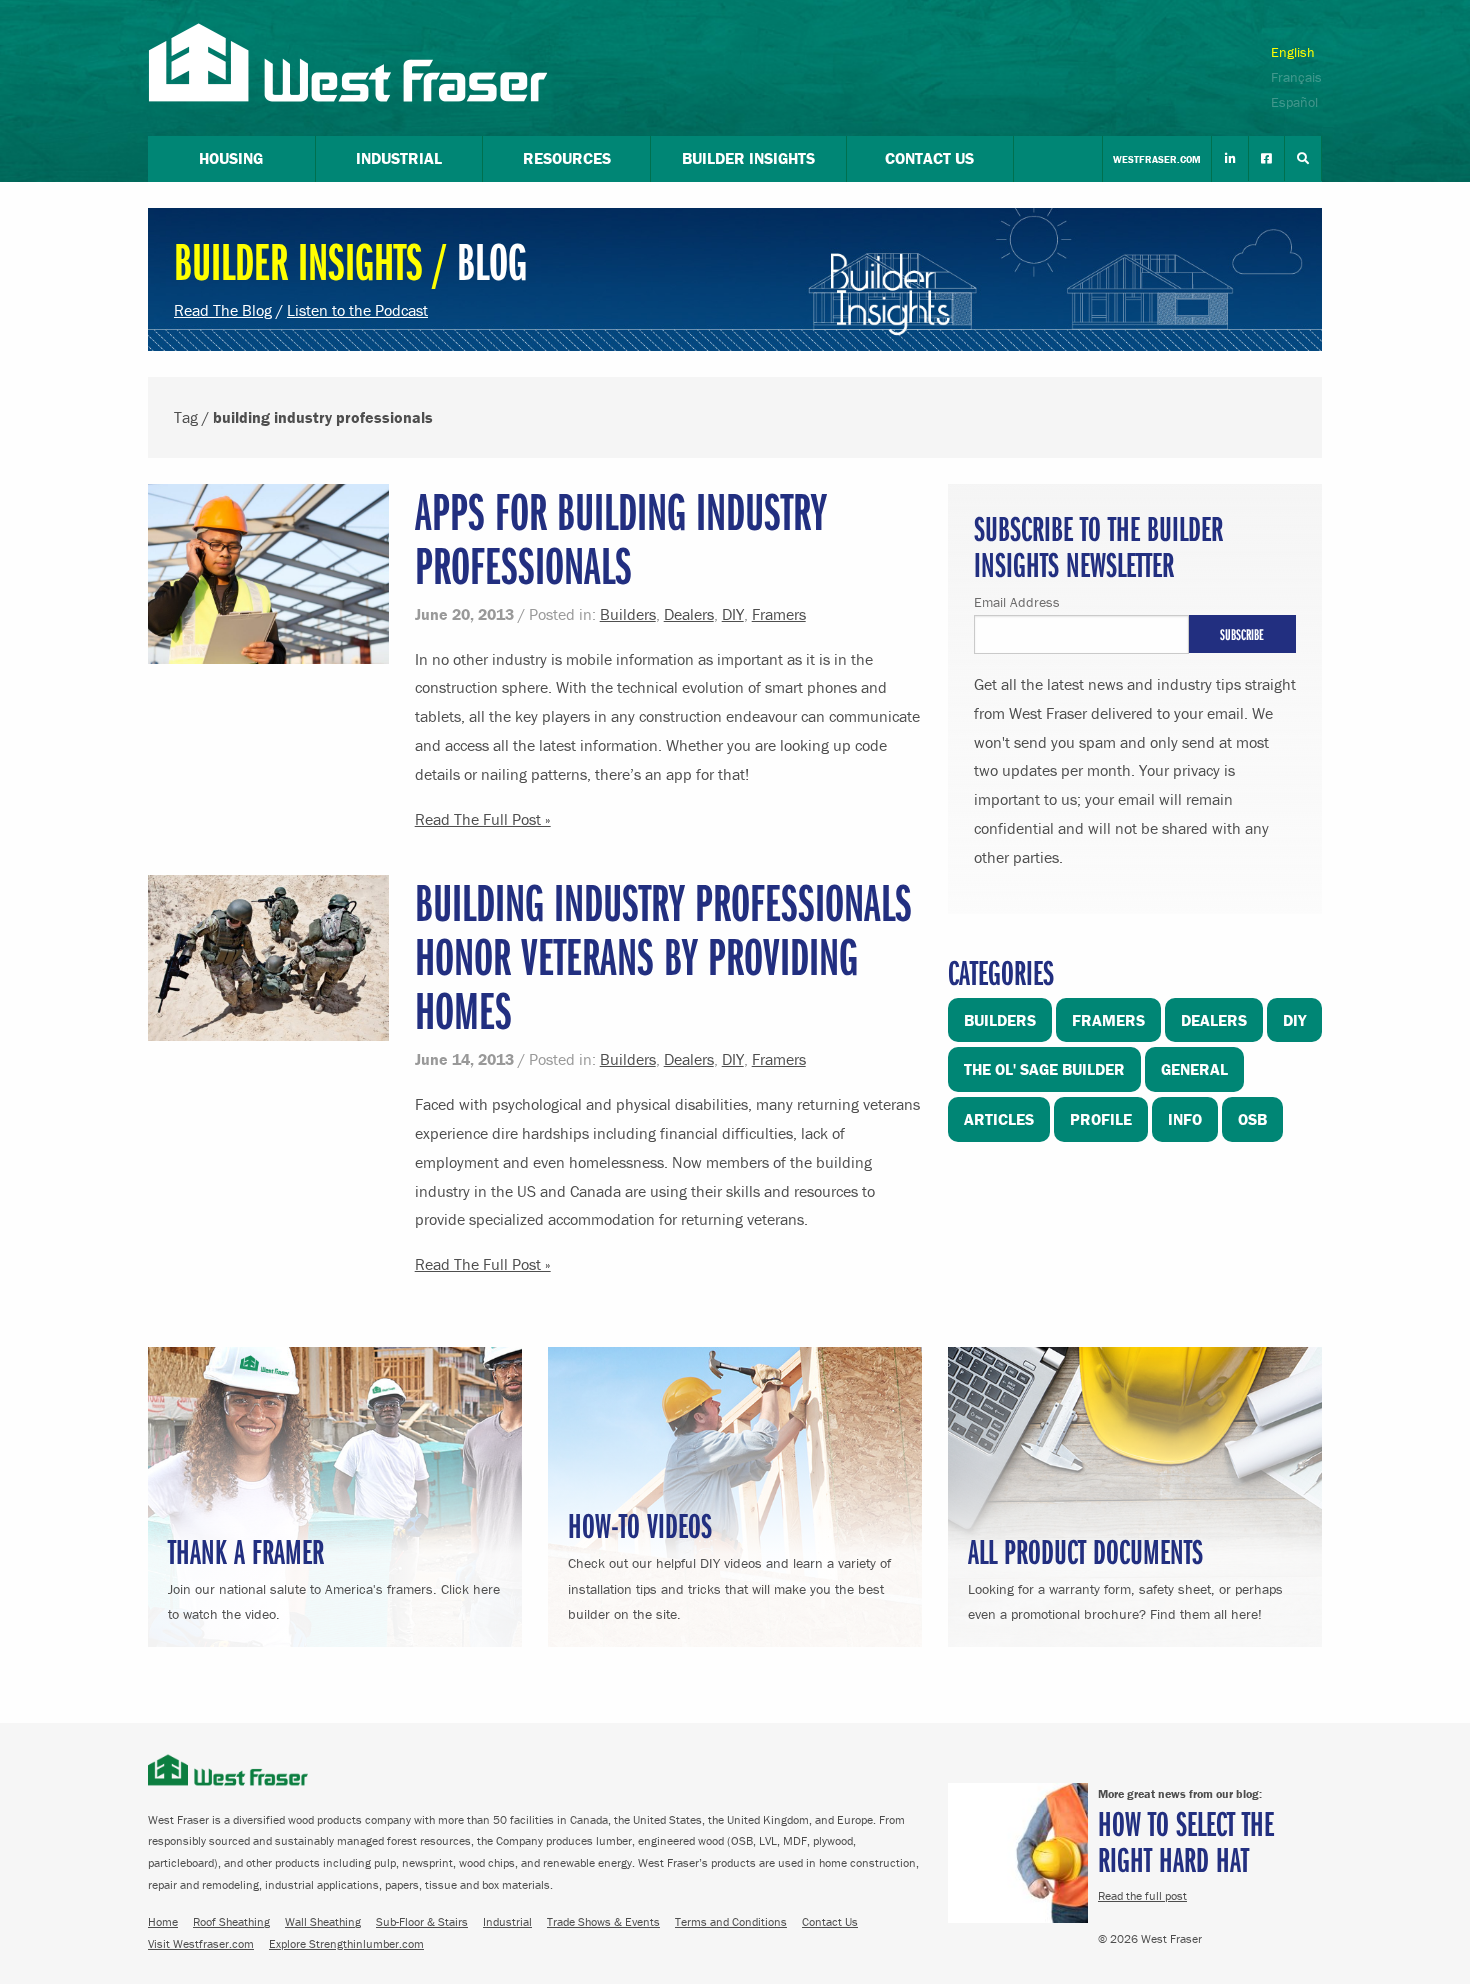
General (1194, 1069)
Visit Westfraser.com (201, 1943)
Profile (1101, 1119)
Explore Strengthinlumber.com (346, 1943)
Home (163, 1921)
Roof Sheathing (231, 1921)
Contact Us (830, 1921)
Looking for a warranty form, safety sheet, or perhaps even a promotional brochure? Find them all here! (1125, 1575)
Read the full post (1142, 1895)
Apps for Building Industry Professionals (621, 537)
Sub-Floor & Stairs (422, 1921)
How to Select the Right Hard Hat (1186, 1840)
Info (1185, 1119)
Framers (779, 614)
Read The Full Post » (483, 819)
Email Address (1017, 602)
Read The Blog (223, 310)
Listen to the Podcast (357, 310)
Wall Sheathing (323, 1921)
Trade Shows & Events (603, 1921)
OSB (1252, 1119)
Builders (628, 614)
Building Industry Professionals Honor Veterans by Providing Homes (663, 955)
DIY (733, 614)
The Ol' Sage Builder (1044, 1069)
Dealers (689, 614)
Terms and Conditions (731, 1921)
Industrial (507, 1921)
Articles (999, 1119)
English (1293, 52)
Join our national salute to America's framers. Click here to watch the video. (334, 1575)
